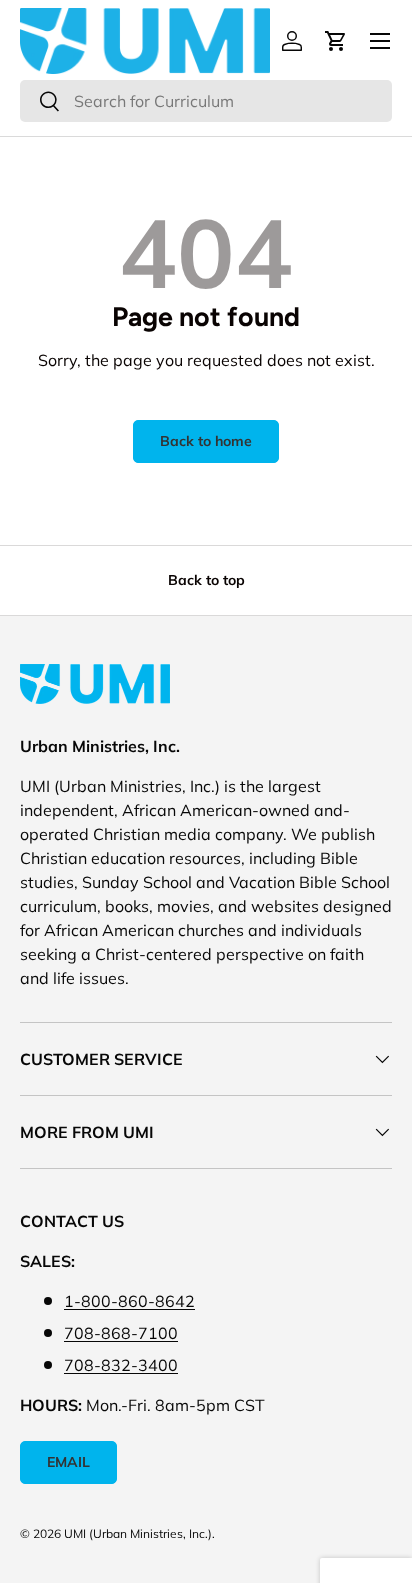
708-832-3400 (121, 1365)
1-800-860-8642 (129, 1301)
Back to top (206, 580)
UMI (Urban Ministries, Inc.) (138, 1533)
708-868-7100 (121, 1333)
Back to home (206, 441)
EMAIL (68, 1462)
